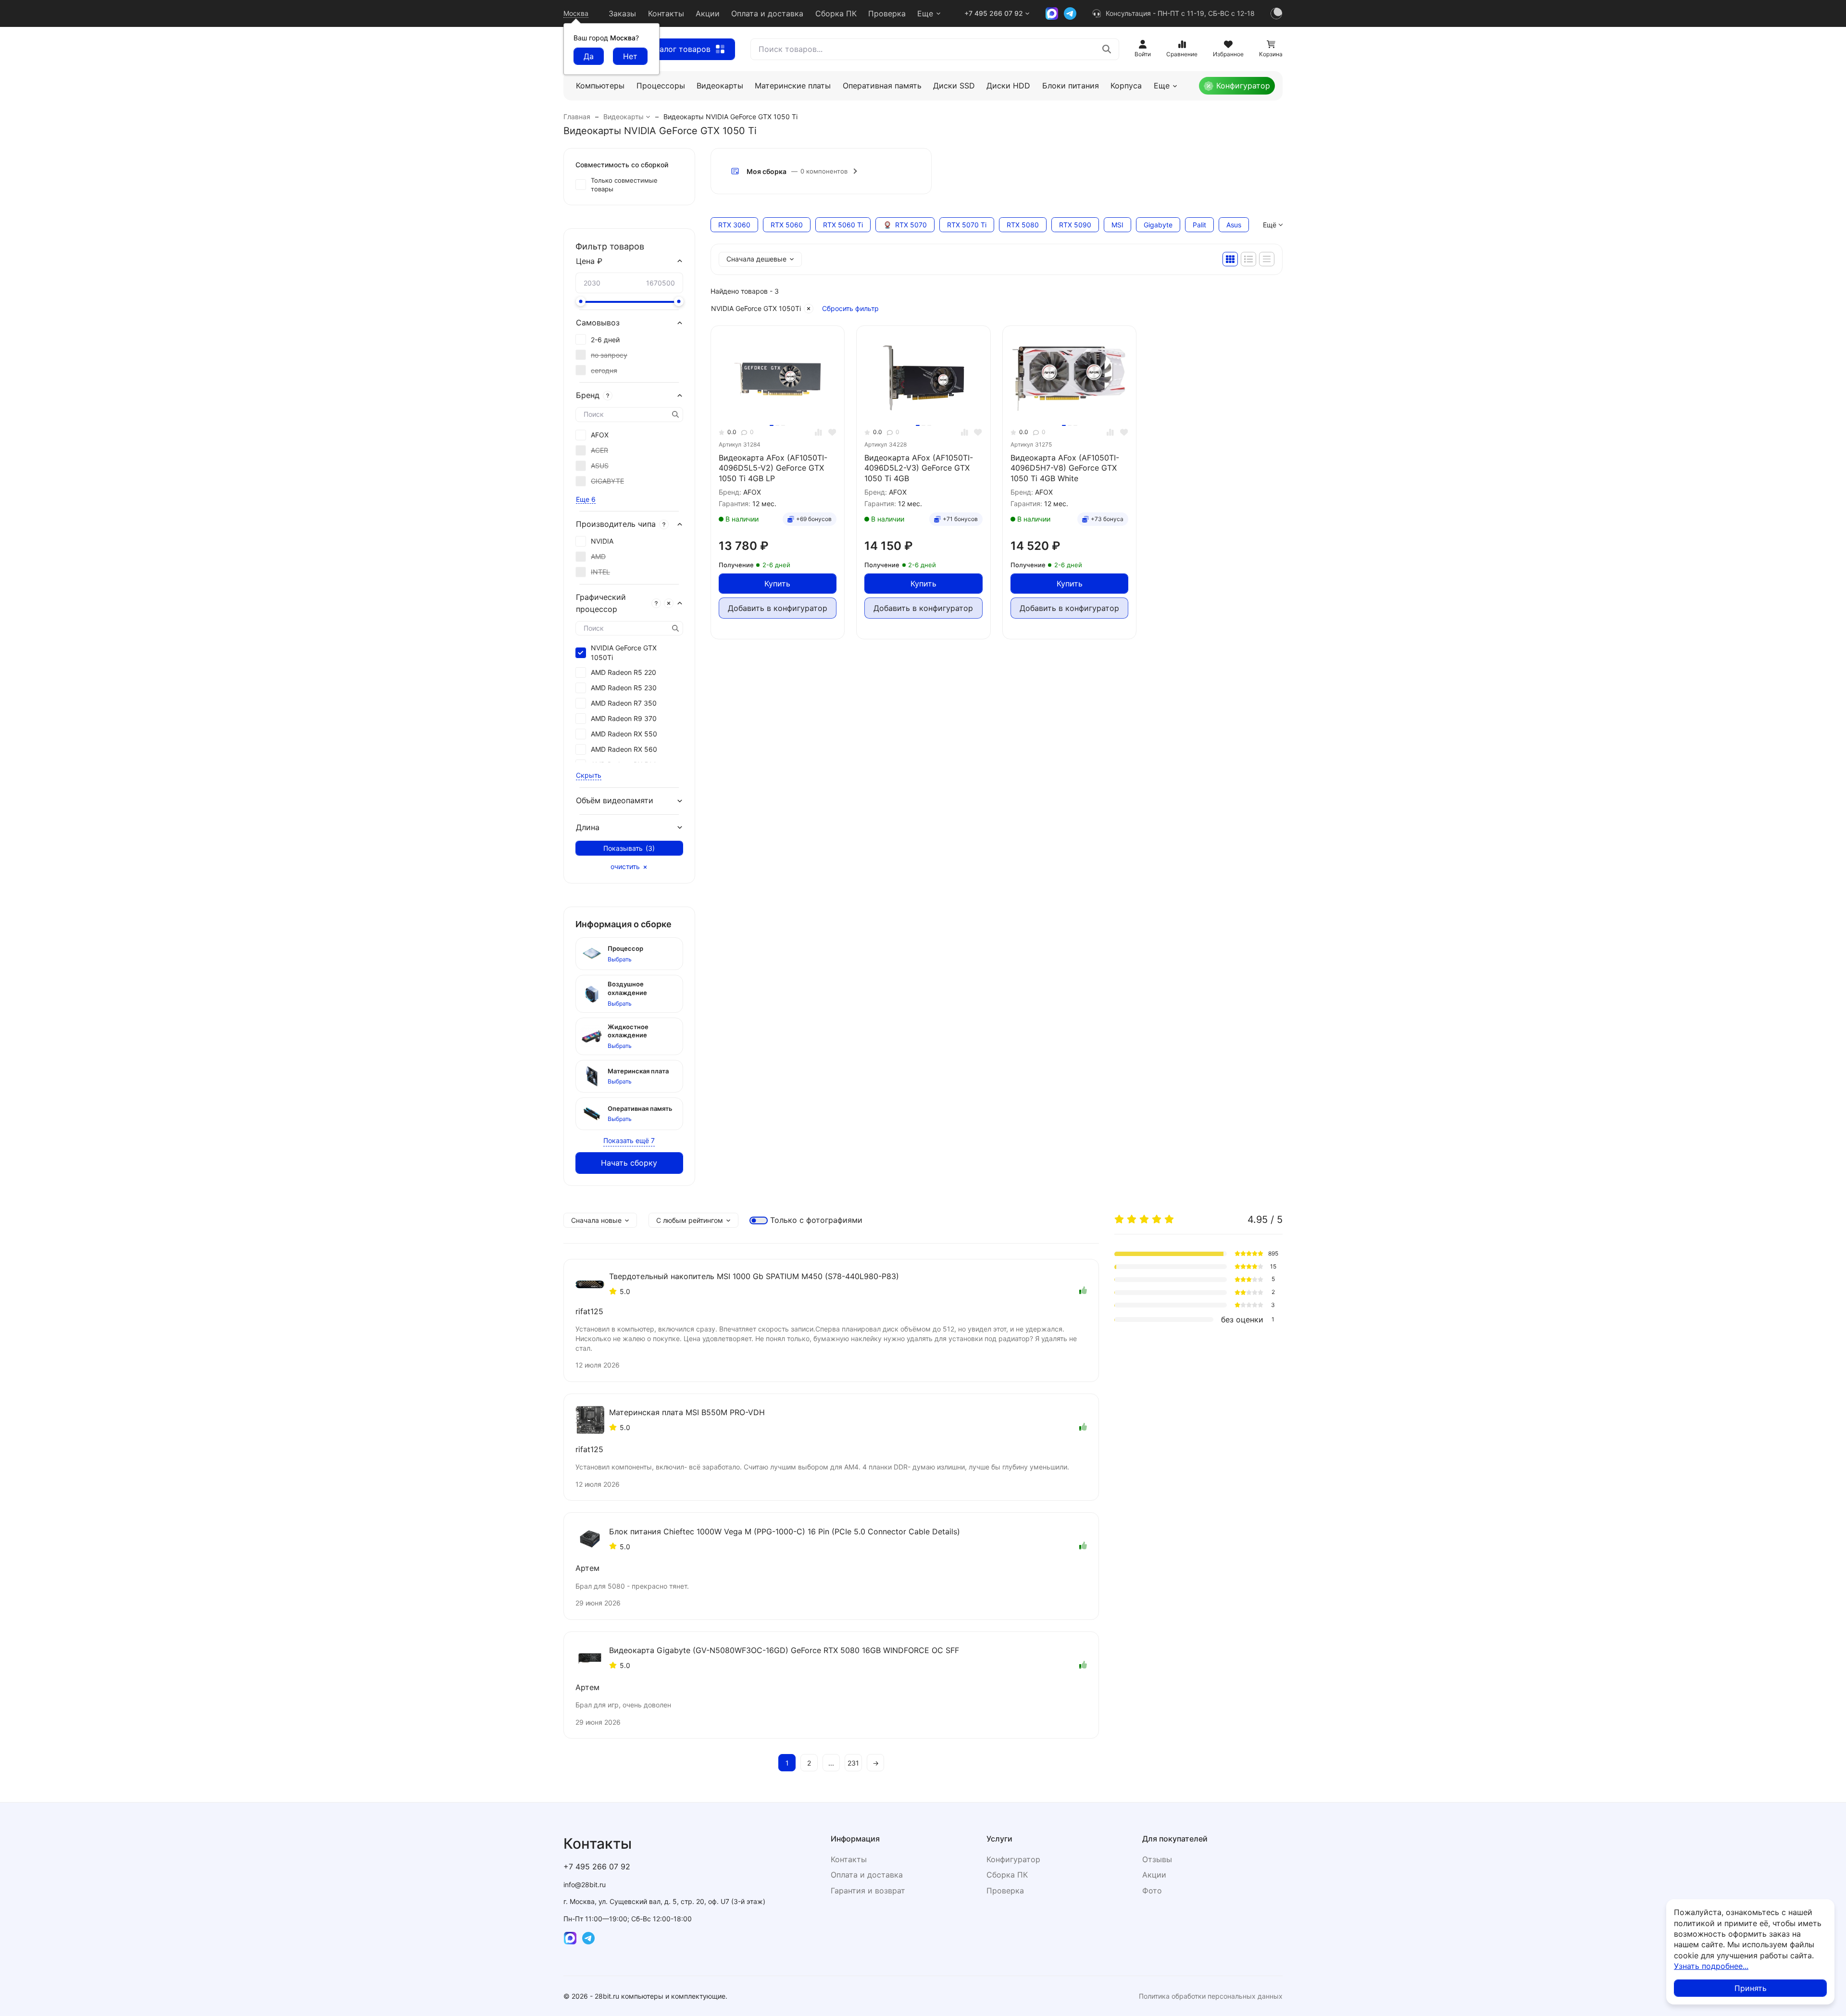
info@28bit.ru (585, 1885)
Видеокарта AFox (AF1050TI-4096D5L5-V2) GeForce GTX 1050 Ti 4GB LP (773, 468)
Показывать (629, 848)
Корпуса (1126, 86)
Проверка (887, 13)
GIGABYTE (607, 481)
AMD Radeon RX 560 (624, 749)
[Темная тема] (1276, 13)
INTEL (600, 572)
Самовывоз (598, 323)
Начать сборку (629, 1163)
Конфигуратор (1243, 86)
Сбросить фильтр (850, 308)
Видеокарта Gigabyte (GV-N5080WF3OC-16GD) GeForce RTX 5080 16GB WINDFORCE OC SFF (784, 1650)
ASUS (600, 466)
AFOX (600, 435)
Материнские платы (793, 86)
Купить (777, 584)
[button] (821, 171)
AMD (598, 556)
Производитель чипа (616, 524)
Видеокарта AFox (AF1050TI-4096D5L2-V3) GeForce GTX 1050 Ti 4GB (919, 468)
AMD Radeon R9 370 (624, 718)
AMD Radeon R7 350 (624, 703)
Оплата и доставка (767, 13)
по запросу (609, 355)
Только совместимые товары (624, 185)
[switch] (759, 1220)
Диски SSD (954, 86)
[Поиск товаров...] (1107, 49)
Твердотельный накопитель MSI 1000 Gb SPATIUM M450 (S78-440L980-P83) (754, 1276)
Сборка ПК (836, 13)
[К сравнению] (818, 432)
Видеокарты (720, 86)
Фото (1152, 1891)
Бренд (588, 395)
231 (853, 1763)
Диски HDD (1008, 86)
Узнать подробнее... (1711, 1966)
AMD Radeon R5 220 (624, 672)
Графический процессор (601, 603)
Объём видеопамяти (615, 800)
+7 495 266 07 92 (994, 13)
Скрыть (589, 775)
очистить (625, 867)
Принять (1751, 1988)
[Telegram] (1070, 13)
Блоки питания (1071, 86)
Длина (588, 827)
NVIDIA (602, 541)
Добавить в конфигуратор (778, 608)
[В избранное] (832, 432)
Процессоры (661, 86)
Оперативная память (882, 86)
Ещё (1270, 225)
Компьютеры (600, 86)
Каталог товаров (679, 49)
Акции (708, 13)
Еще (925, 13)
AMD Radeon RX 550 (624, 734)
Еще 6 (586, 499)
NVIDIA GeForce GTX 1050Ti (756, 308)
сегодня (604, 370)
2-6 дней (605, 340)
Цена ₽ (589, 261)
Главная (577, 117)
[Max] (1052, 13)
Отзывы (1157, 1859)
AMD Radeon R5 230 (624, 688)
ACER (599, 450)
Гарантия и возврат (868, 1891)
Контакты (666, 13)
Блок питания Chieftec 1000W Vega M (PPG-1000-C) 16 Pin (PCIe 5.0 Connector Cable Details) (785, 1531)
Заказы (622, 13)
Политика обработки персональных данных (1211, 1996)
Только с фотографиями (816, 1220)
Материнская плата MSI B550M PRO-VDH (687, 1412)
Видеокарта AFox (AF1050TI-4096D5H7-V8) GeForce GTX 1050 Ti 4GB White (1065, 468)
